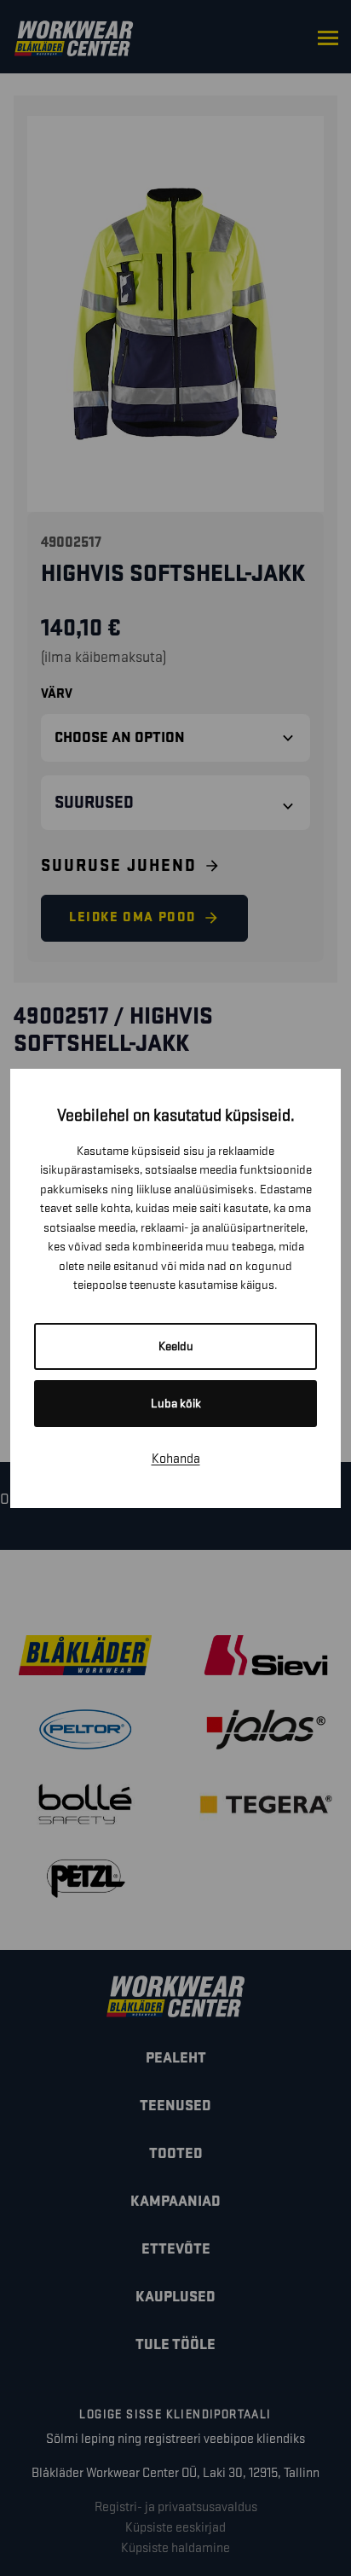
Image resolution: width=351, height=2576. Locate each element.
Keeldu (176, 1346)
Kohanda (176, 1459)
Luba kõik (176, 1404)
